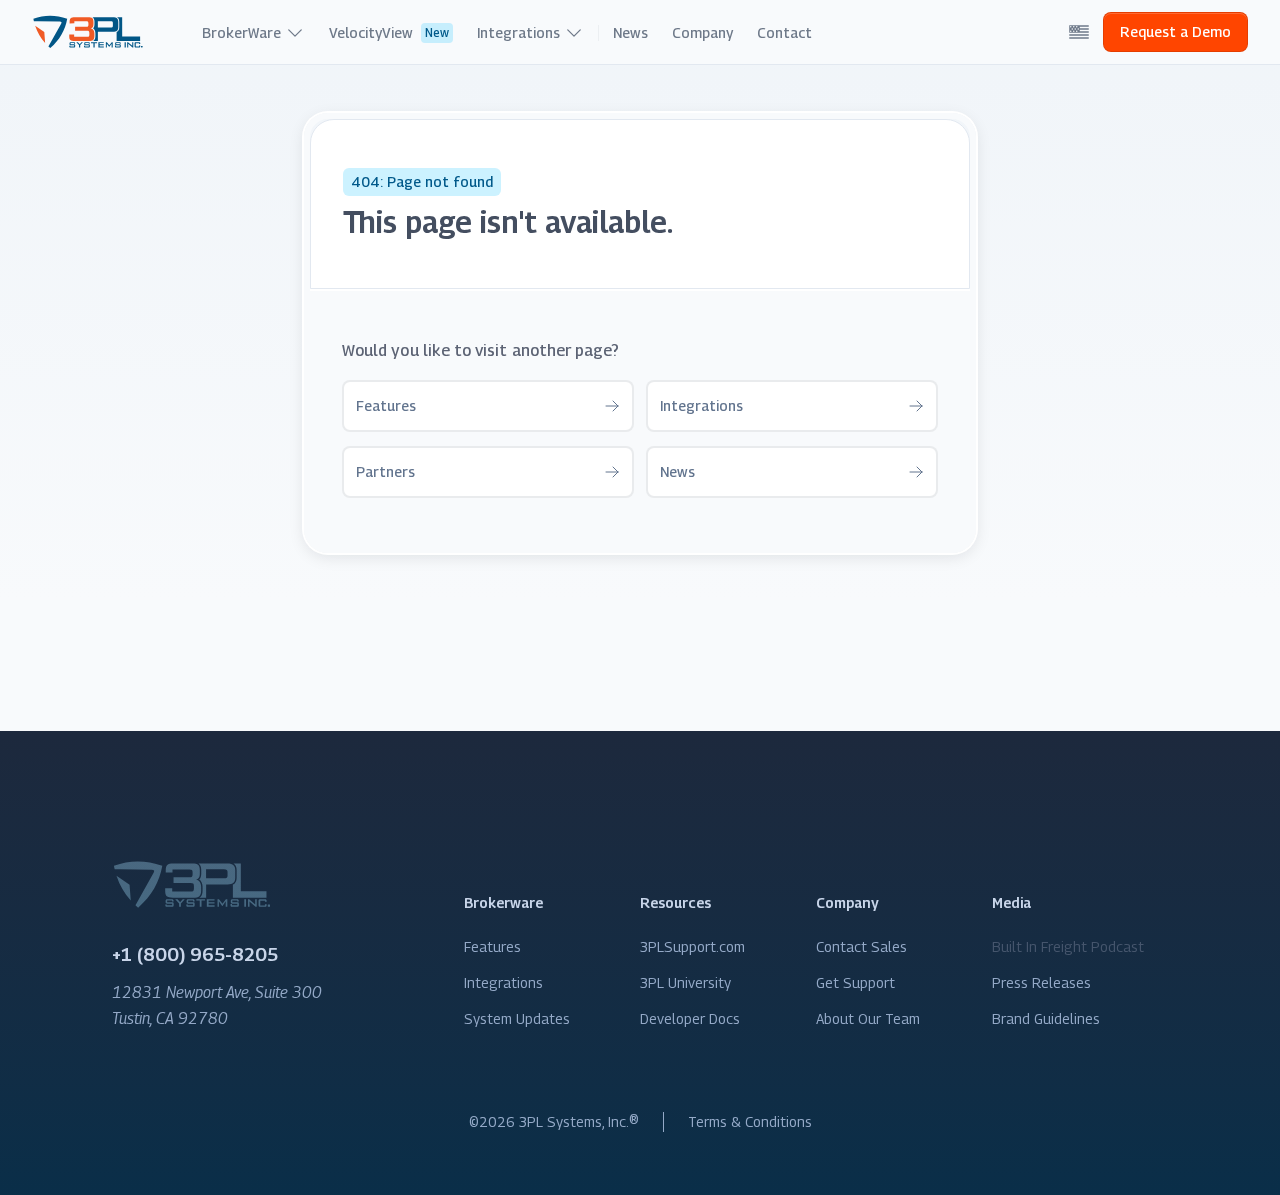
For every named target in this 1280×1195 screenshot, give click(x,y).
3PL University (685, 982)
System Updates (517, 1018)
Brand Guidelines (1046, 1018)
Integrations (503, 982)
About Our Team (868, 1018)
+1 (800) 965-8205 (195, 954)
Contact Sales (861, 946)
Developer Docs (690, 1018)
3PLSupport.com (692, 946)
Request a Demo (1175, 31)
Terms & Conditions (750, 1121)
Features (492, 946)
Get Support (855, 982)
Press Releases (1041, 982)
